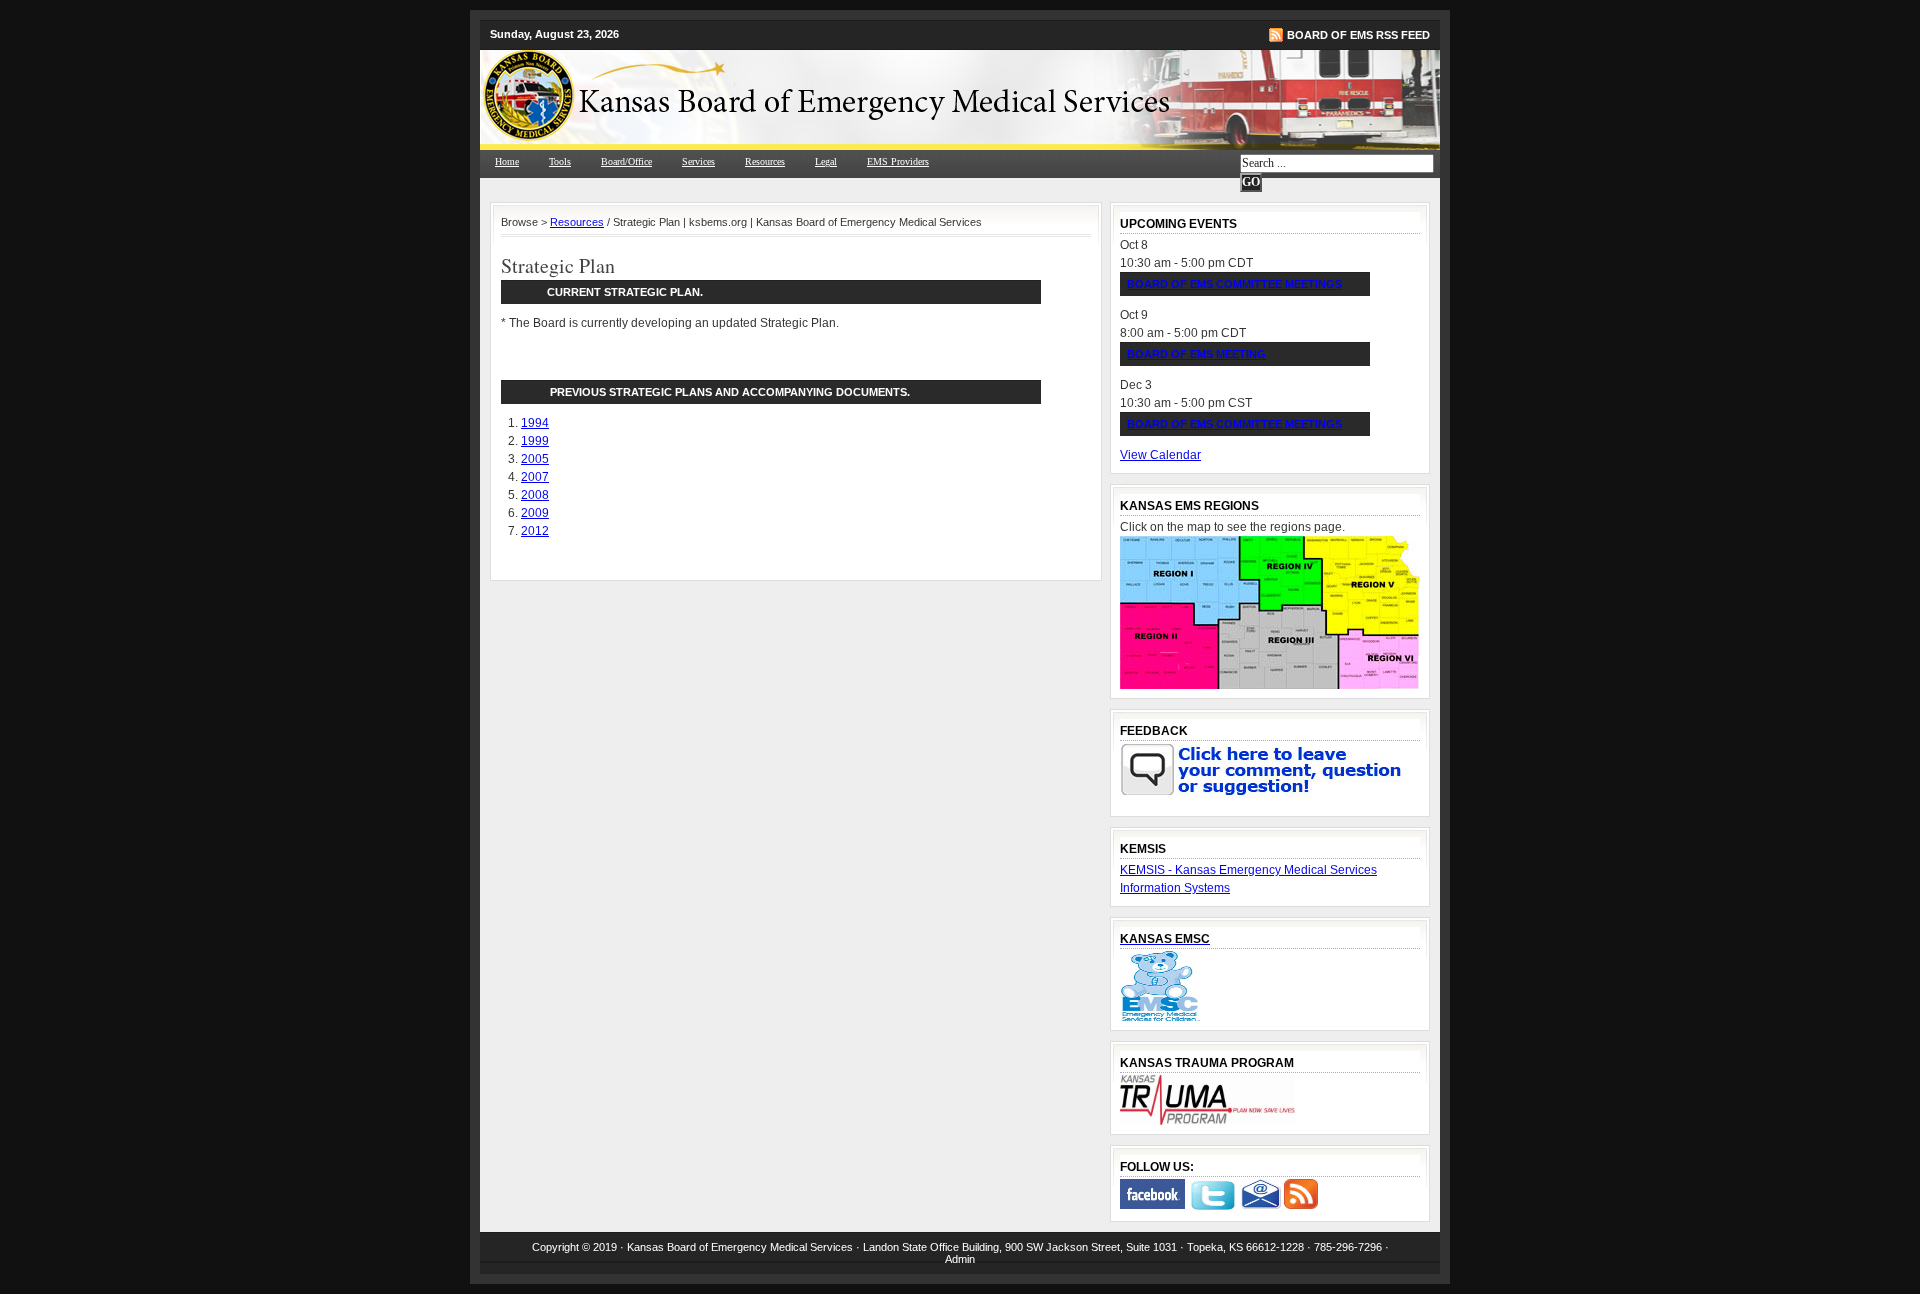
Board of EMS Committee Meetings (1234, 284)
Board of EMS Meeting (1196, 354)
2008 (535, 495)
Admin (960, 1259)
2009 (535, 513)
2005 (535, 459)
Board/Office (626, 161)
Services (698, 161)
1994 (535, 423)
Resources (765, 161)
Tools (560, 161)
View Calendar (1160, 455)
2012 (535, 531)
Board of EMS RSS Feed (1358, 35)
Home (507, 161)
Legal (826, 161)
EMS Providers (898, 161)
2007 (535, 477)
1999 (535, 441)
